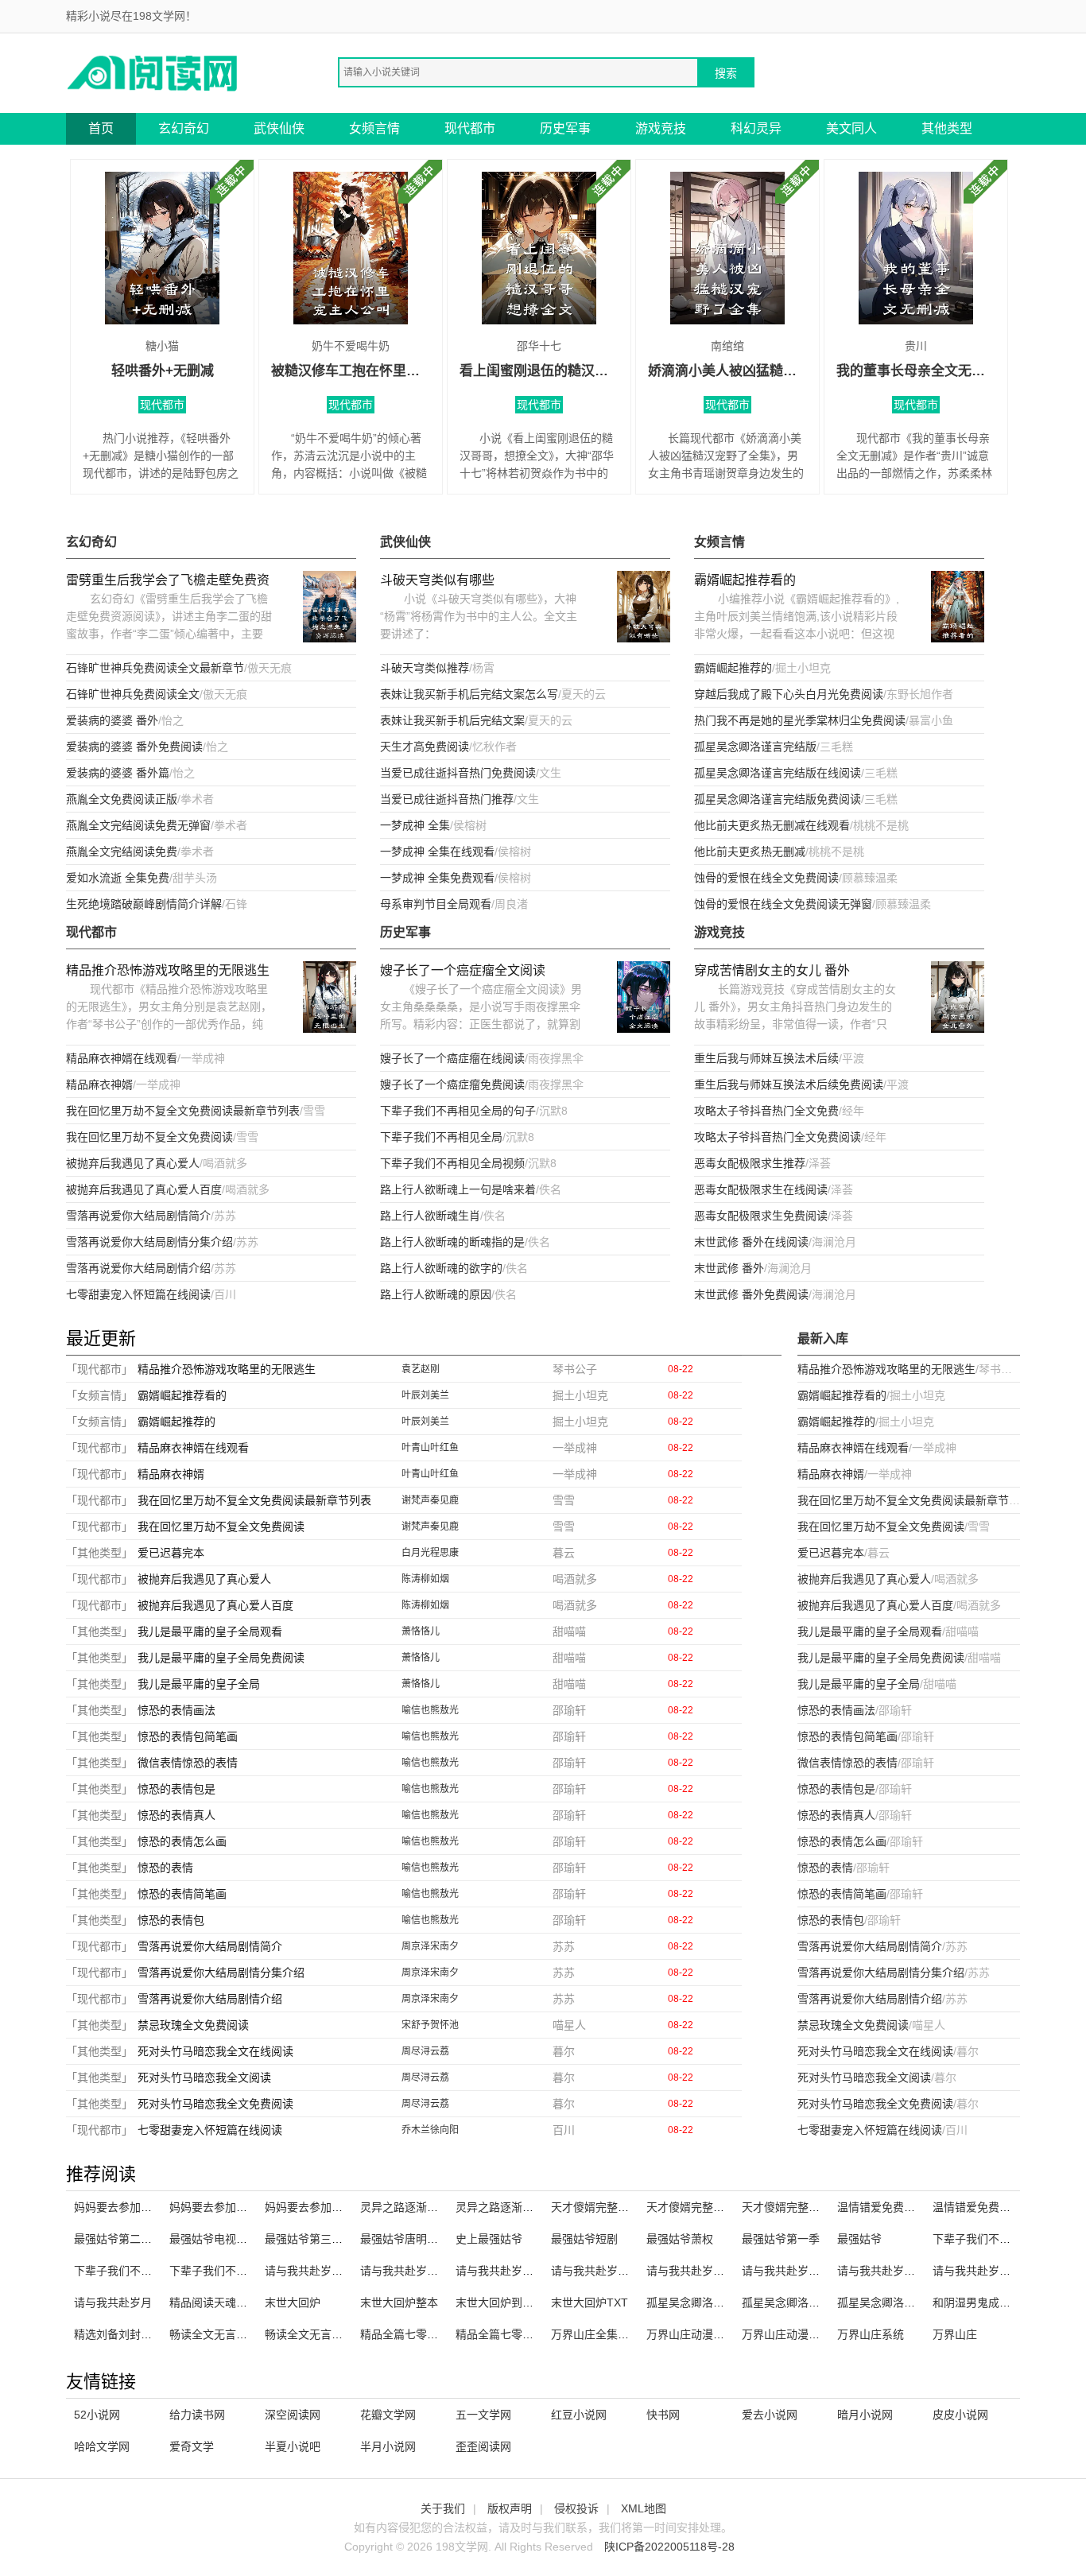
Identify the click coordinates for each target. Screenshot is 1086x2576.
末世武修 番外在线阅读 (751, 1242)
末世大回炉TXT (590, 2302)
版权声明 (510, 2508)
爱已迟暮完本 (171, 1553)
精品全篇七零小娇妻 (410, 2334)
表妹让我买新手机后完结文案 (452, 720)
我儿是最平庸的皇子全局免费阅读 (221, 1658)
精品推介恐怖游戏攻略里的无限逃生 (168, 970)
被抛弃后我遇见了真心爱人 (133, 1163)
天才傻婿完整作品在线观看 (809, 2207)
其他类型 (947, 128)
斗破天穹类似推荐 (425, 668)
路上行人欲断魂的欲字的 (441, 1268)
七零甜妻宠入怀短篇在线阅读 (138, 1294)
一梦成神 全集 (415, 825)
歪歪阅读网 (483, 2446)
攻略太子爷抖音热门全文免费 (766, 1111)
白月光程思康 (430, 1553)
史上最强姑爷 (489, 2239)
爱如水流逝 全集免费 (118, 878)
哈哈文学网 (102, 2446)
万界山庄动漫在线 (691, 2334)
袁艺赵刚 (421, 1369)
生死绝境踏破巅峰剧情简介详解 (144, 904)
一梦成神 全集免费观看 (437, 878)
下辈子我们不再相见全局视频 (452, 1163)
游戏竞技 (661, 128)
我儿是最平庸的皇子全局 (199, 1684)
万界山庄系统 (871, 2334)
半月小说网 (388, 2446)
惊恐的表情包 (171, 1920)
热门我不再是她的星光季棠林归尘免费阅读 (800, 720)
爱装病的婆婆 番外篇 (118, 773)
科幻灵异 (756, 128)
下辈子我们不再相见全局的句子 (458, 1111)
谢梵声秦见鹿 (430, 1500)
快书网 (663, 2415)
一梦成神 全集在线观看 (437, 852)
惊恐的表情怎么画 (182, 1841)
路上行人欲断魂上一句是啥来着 (458, 1189)
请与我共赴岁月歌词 (410, 2271)
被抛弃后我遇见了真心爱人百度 (144, 1189)
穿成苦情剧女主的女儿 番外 (772, 970)
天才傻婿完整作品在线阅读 (618, 2207)
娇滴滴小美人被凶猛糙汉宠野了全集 (727, 371)
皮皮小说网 (960, 2415)
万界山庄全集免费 (595, 2334)
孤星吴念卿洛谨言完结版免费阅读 (778, 799)
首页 (101, 128)
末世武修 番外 (729, 1268)
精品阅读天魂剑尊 (214, 2302)
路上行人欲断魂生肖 (430, 1216)
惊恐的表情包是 (176, 1789)
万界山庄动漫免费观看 (797, 2334)
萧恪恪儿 (421, 1631)
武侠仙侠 (279, 128)
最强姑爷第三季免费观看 (326, 2239)
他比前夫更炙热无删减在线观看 (772, 825)
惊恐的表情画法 (176, 1710)
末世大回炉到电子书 (506, 2302)
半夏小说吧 (293, 2446)
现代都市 (470, 128)
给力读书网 (197, 2415)
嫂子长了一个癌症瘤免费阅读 (452, 1084)
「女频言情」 (99, 1395)
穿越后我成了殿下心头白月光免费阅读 (789, 694)
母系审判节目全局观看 (436, 904)
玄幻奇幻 (184, 128)
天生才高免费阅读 (425, 747)
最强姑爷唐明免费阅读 (416, 2239)
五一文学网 (483, 2415)
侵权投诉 (576, 2508)
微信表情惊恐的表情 (188, 1763)
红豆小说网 (579, 2415)
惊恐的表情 (165, 1868)
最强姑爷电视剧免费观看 (231, 2239)
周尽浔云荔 (425, 2051)
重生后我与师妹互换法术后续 (766, 1058)
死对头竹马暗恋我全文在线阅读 (215, 2051)
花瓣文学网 (388, 2415)
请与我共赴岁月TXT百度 (803, 2271)
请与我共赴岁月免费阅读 (898, 2271)
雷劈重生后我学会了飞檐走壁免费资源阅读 (168, 582)
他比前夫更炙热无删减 (750, 852)
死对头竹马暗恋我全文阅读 (204, 2077)
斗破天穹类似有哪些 (437, 580)
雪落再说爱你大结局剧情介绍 (138, 1268)
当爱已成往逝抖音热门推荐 (447, 799)
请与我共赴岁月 (113, 2302)
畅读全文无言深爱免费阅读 (332, 2334)
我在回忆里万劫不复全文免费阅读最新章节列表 (183, 1111)
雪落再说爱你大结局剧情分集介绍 (149, 1242)
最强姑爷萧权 (680, 2239)
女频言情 (374, 128)
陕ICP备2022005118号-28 (669, 2547)
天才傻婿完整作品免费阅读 (713, 2207)
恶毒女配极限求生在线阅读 (761, 1189)
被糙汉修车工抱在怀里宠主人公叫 (351, 371)
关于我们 (443, 2508)
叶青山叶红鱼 (430, 1448)
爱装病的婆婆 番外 (112, 720)
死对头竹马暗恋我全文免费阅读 (215, 2104)
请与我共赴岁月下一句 (511, 2271)
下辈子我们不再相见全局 (441, 1137)
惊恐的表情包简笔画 (188, 1736)
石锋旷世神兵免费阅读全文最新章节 (155, 668)
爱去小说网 (770, 2415)
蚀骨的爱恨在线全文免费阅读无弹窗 (783, 904)
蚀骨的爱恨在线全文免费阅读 (766, 878)
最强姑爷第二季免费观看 (135, 2239)
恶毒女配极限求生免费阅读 (761, 1216)
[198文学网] (153, 72)
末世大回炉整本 (399, 2302)
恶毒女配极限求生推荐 (750, 1163)
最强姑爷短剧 (584, 2239)
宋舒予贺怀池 (430, 2025)
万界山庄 (955, 2334)
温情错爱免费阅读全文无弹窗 (1005, 2207)
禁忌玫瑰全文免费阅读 (193, 2025)
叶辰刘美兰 (425, 1395)
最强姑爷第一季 (781, 2239)
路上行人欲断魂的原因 (436, 1294)
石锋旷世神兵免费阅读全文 (133, 694)
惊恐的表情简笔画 (182, 1894)
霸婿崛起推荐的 (733, 668)
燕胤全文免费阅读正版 (122, 799)
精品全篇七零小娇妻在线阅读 (528, 2334)
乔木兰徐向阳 (430, 2130)
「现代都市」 (99, 1369)
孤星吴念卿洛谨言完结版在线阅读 (778, 773)
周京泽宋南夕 (430, 1946)
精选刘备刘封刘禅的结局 (135, 2334)
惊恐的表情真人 (176, 1815)
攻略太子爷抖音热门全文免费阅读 (778, 1137)
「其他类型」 (99, 1553)
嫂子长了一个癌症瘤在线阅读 (452, 1058)
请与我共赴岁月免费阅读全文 (623, 2271)
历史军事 (565, 128)
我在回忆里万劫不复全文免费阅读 (149, 1137)
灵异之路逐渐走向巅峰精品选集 (533, 2207)
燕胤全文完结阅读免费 (122, 852)
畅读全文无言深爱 (214, 2334)
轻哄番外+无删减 (163, 371)
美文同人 (851, 128)
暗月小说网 (865, 2415)
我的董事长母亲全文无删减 (916, 371)
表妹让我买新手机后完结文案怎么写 (469, 694)
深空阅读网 (293, 2415)
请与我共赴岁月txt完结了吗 (714, 2271)
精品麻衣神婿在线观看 (122, 1058)
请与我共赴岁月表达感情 (326, 2271)
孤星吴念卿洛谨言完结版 (755, 747)
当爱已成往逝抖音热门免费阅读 (458, 773)
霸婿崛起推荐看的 (745, 580)
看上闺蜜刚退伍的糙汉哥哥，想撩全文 (539, 371)
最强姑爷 (859, 2239)
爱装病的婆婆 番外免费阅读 (134, 747)
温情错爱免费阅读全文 (893, 2207)
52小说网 (97, 2415)
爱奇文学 (192, 2446)
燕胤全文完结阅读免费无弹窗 (138, 825)
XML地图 (644, 2508)
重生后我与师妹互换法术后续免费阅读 (789, 1084)
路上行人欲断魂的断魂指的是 (452, 1242)
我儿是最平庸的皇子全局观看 (210, 1631)
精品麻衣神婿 (99, 1084)
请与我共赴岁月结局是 (988, 2271)
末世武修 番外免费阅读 (751, 1294)
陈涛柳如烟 (425, 1579)
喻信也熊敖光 (430, 1710)
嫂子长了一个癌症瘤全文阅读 (463, 970)
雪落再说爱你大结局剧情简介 (138, 1216)
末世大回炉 (293, 2302)
